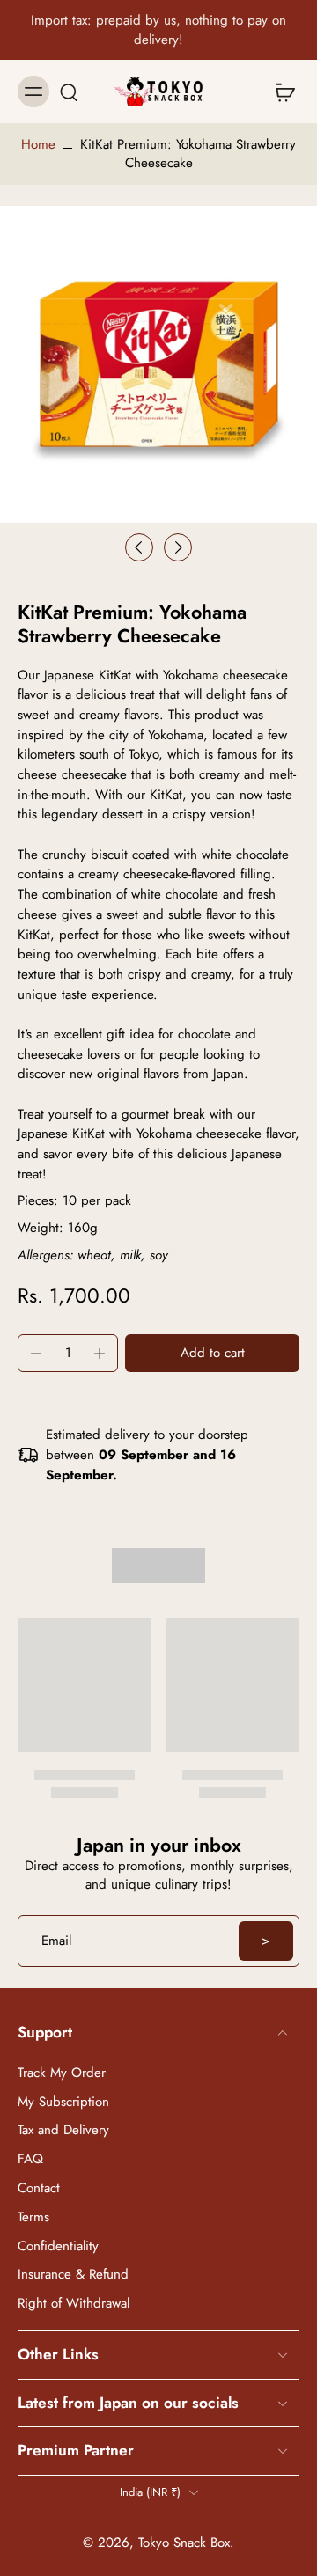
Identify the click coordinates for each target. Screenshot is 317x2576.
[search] (69, 92)
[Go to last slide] (139, 547)
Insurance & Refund (73, 2275)
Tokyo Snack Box (184, 2543)
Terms (33, 2216)
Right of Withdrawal (74, 2304)
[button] (212, 1353)
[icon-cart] (280, 92)
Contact (39, 2188)
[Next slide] (178, 547)
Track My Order (62, 2072)
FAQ (30, 2159)
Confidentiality (58, 2246)
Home (38, 144)
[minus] (36, 1354)
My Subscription (63, 2101)
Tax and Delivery (63, 2130)
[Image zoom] (158, 364)
